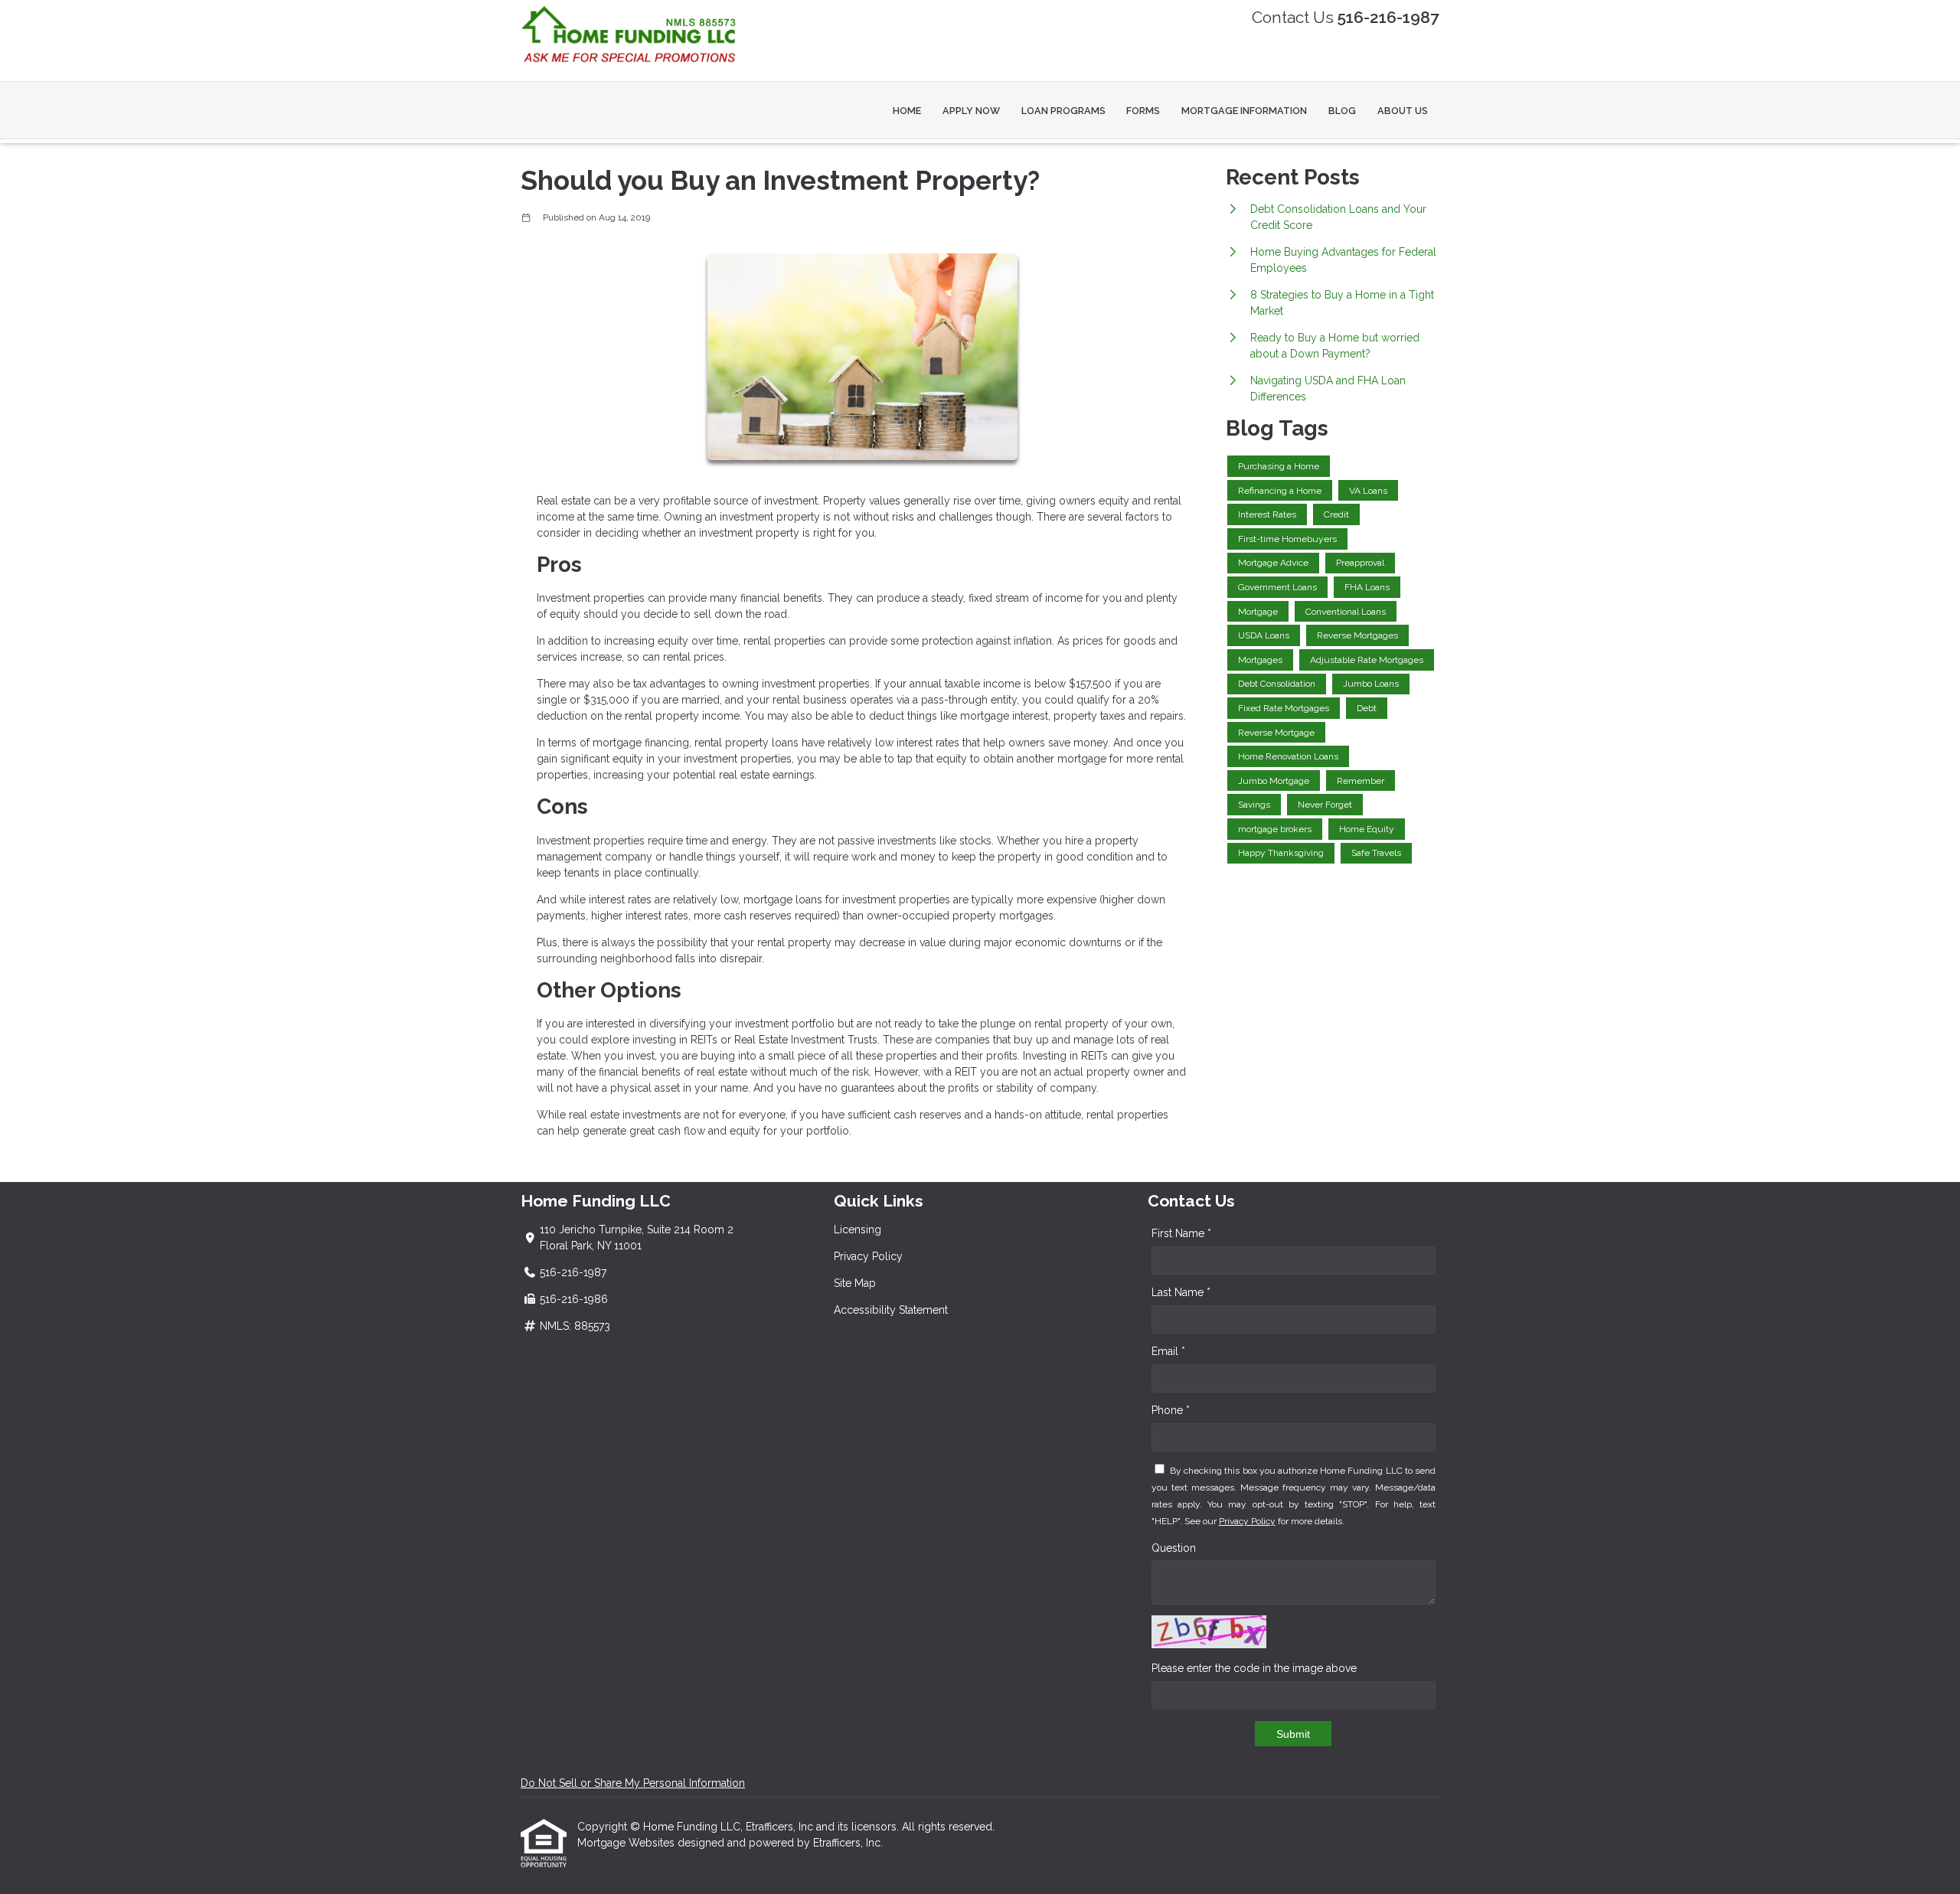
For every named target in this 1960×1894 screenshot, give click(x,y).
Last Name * (1181, 1292)
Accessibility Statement (891, 1310)
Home (907, 111)
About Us (1403, 111)
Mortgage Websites (627, 1843)
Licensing (857, 1229)
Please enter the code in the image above (1254, 1668)
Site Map (855, 1283)
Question (1174, 1548)
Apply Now (971, 111)
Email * (1168, 1351)
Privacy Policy (868, 1256)
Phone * (1171, 1410)
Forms (1143, 111)
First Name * (1181, 1233)
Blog (1342, 111)
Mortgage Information (1244, 111)
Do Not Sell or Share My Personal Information (633, 1783)
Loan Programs (1063, 111)
